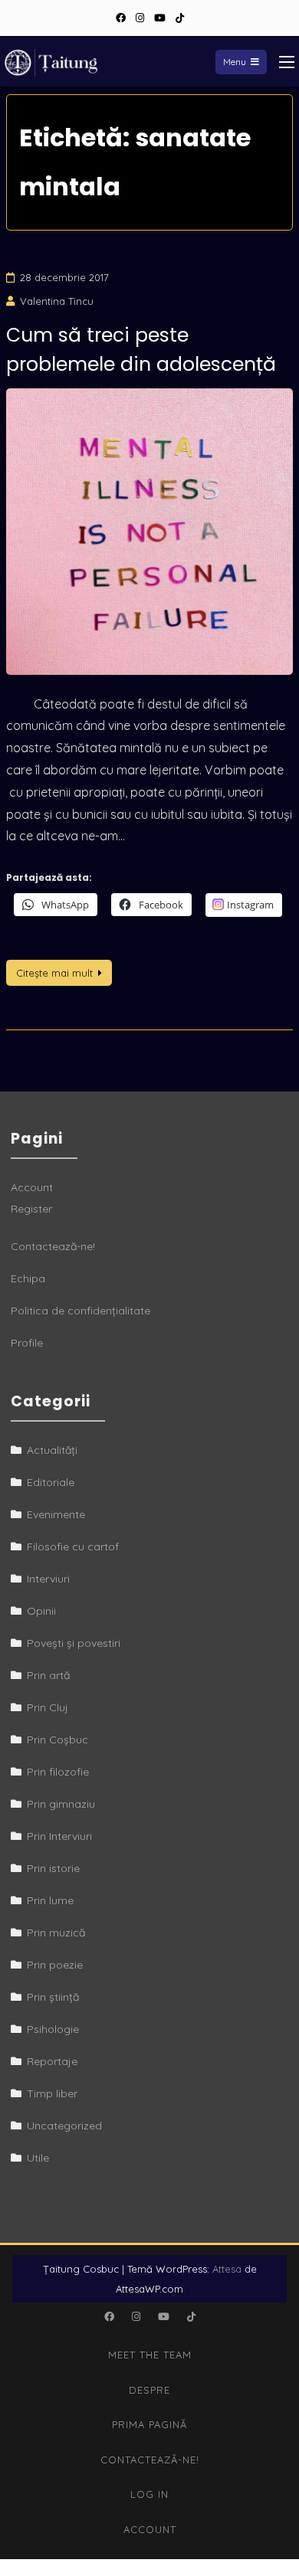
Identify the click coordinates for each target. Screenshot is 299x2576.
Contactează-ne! (53, 1246)
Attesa (227, 2269)
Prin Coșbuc (58, 1740)
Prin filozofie (58, 1772)
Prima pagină (149, 2424)
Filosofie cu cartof (73, 1547)
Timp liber (52, 2093)
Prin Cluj (48, 1707)
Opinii (41, 1611)
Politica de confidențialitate (80, 1311)
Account (32, 1187)
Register (31, 1209)
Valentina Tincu (57, 301)
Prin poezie (55, 1965)
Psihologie (53, 2029)
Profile (27, 1343)
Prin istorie (53, 1868)
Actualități (52, 1450)
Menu (235, 62)
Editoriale (51, 1482)
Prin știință (53, 1997)
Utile (38, 2158)
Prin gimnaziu (61, 1804)
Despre (149, 2390)
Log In (149, 2494)
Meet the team (150, 2355)
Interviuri (48, 1579)
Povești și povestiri (74, 1643)
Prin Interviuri (59, 1836)
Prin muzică (56, 1933)
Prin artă (48, 1675)
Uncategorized (64, 2126)
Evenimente (56, 1514)
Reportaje (52, 2061)
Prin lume (50, 1900)
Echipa (28, 1278)
